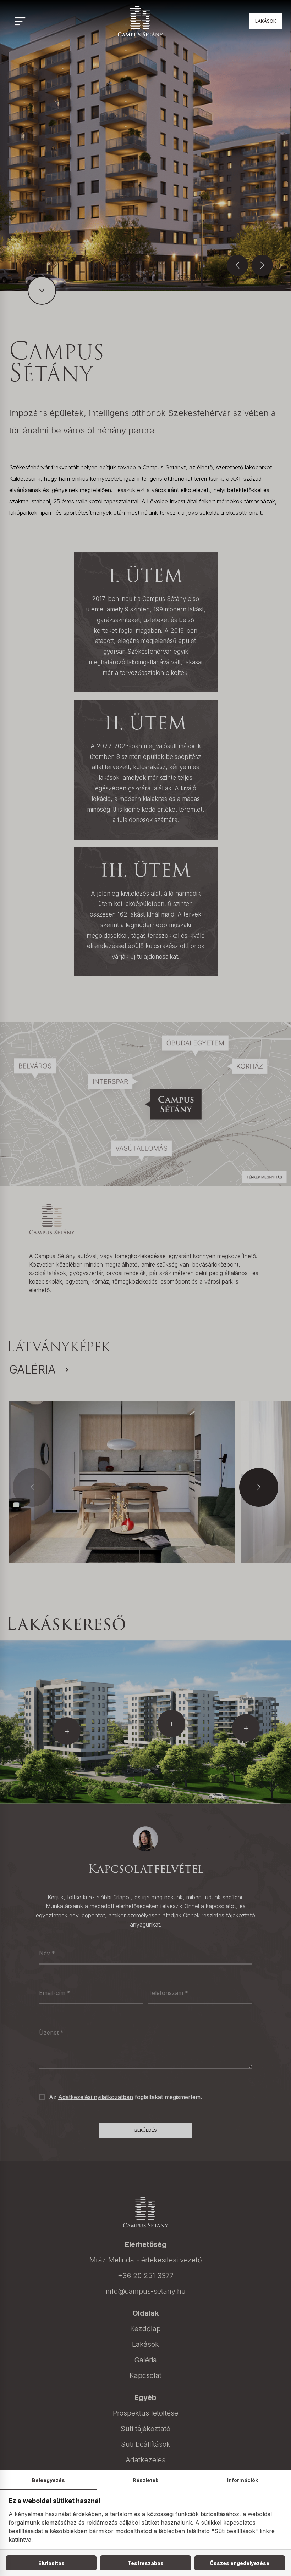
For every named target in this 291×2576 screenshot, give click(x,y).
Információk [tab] (243, 2480)
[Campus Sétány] (140, 21)
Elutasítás (51, 2563)
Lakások (266, 21)
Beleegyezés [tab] (48, 2480)
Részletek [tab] (145, 2480)
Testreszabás (146, 2563)
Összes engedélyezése (240, 2563)
